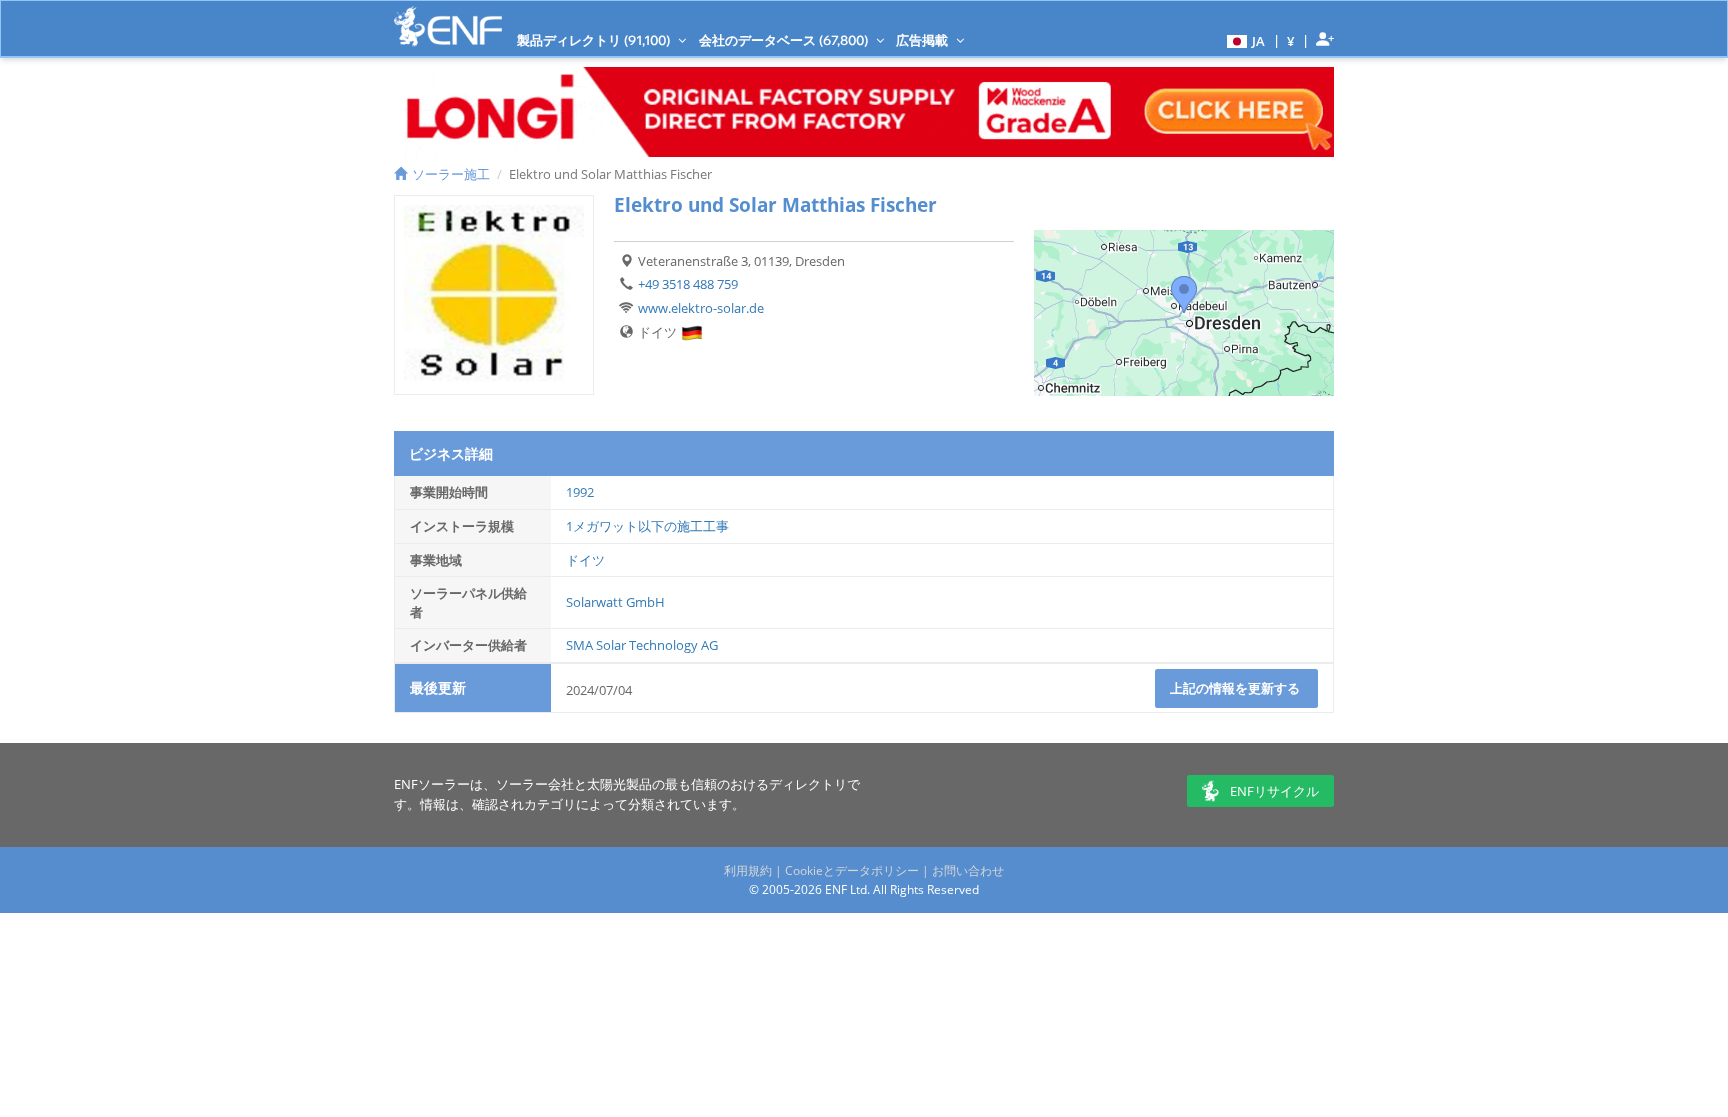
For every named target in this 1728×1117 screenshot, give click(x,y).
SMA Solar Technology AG (642, 645)
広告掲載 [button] (923, 40)
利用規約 (748, 870)
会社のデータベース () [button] (785, 40)
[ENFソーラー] (448, 26)
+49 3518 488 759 (688, 284)
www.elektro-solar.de (701, 308)
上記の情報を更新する (1236, 688)
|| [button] (1291, 40)
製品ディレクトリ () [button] (595, 40)
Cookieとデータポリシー (852, 870)
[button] (1243, 40)
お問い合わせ (968, 870)
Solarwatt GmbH (615, 602)
